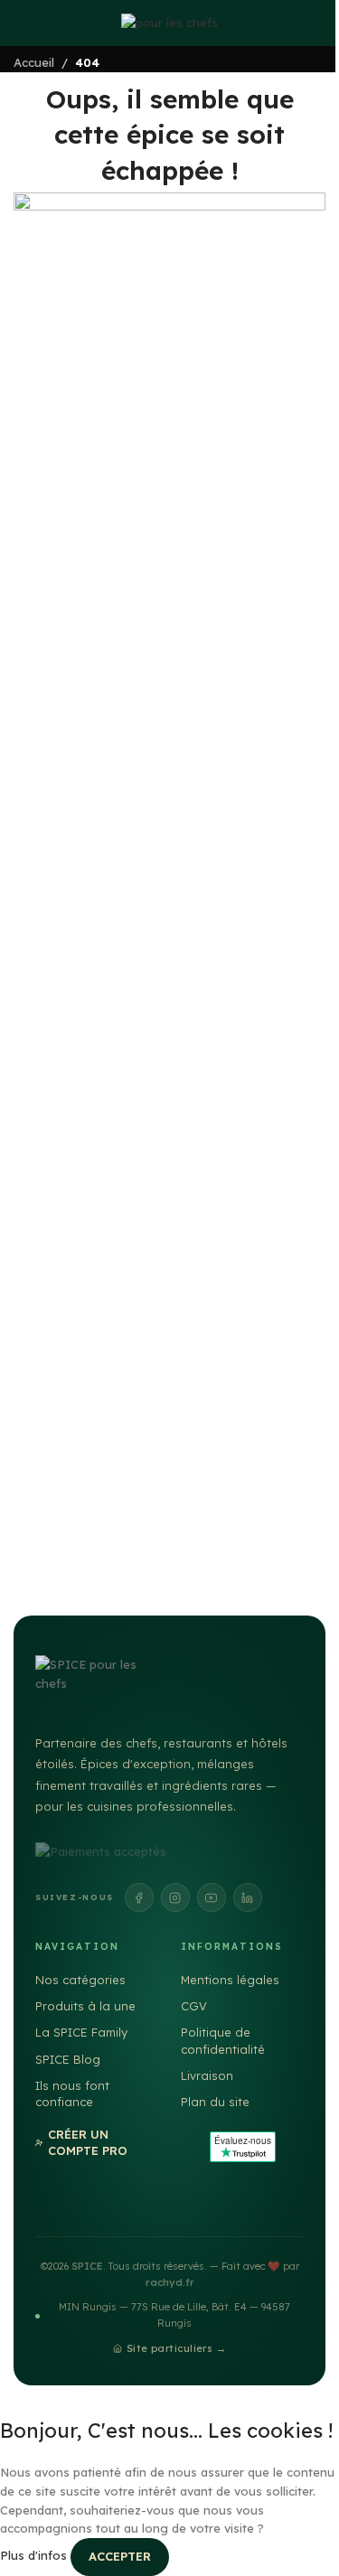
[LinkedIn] (248, 1897)
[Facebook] (139, 1897)
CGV (194, 2006)
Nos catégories (80, 1980)
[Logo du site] (169, 22)
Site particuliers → (176, 2348)
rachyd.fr (170, 2282)
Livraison (207, 2075)
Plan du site (215, 2102)
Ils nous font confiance (72, 2094)
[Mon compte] (325, 23)
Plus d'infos (35, 2556)
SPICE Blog (68, 2059)
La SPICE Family (81, 2032)
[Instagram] (175, 1897)
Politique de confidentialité (223, 2040)
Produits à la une (85, 2006)
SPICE (87, 2266)
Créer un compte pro (88, 2142)
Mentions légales (230, 1980)
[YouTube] (212, 1897)
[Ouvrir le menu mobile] (14, 23)
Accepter (120, 2556)
